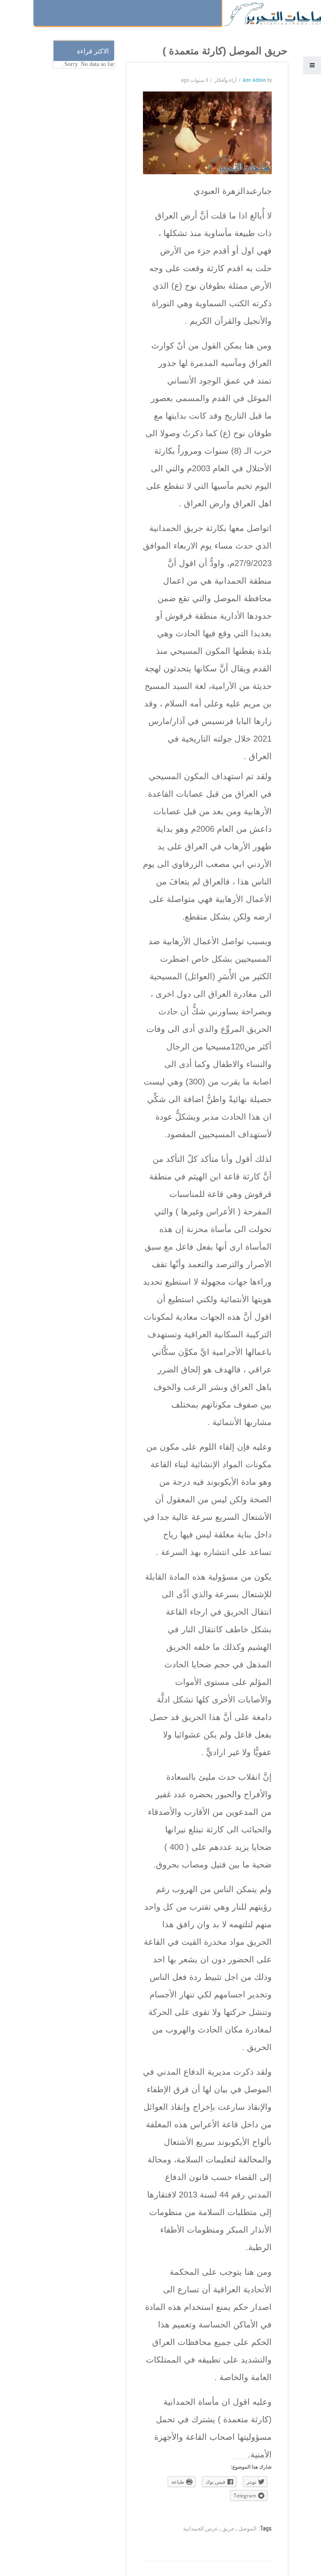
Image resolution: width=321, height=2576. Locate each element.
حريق (228, 2529)
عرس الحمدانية (201, 2529)
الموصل (247, 2529)
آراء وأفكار (225, 80)
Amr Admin (254, 80)
